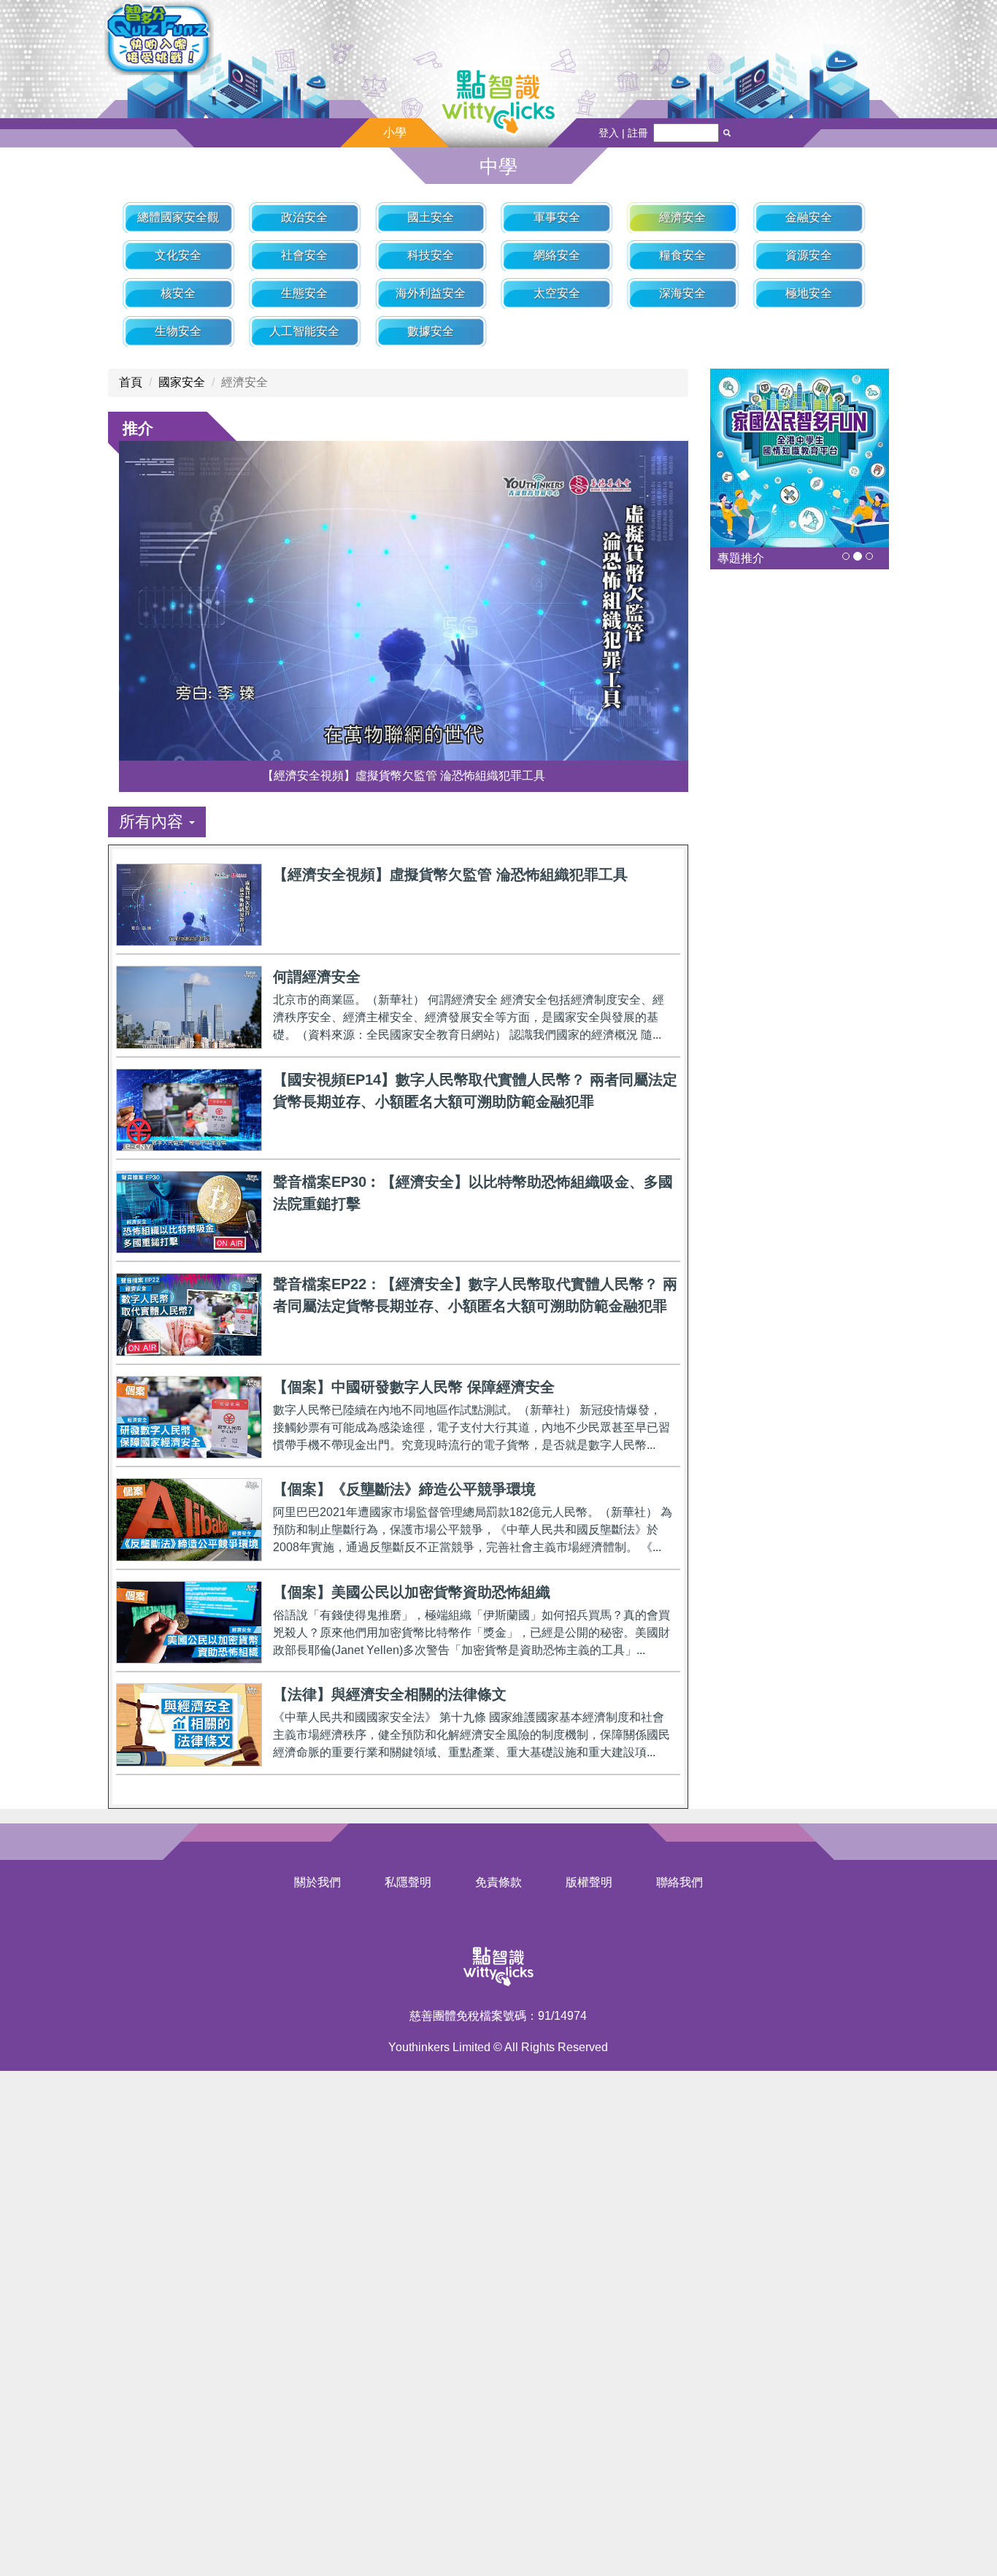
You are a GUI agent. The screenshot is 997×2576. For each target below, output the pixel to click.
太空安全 (557, 293)
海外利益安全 (431, 293)
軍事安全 (557, 217)
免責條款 (498, 1882)
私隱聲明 (408, 1882)
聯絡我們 (680, 1882)
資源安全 (809, 255)
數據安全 (431, 331)
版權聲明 (589, 1882)
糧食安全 (682, 255)
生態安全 (304, 293)
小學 (395, 132)
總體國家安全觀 (178, 217)
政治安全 (304, 217)
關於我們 (317, 1882)
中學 (498, 166)
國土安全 (431, 217)
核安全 (178, 293)
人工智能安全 (304, 331)
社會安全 (304, 255)
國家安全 (182, 382)
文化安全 (178, 255)
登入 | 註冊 (623, 133)
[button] (157, 822)
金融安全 (809, 217)
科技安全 (431, 255)
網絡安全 (557, 255)
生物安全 (178, 331)
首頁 (131, 382)
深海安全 (682, 293)
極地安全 (809, 293)
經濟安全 (682, 217)
